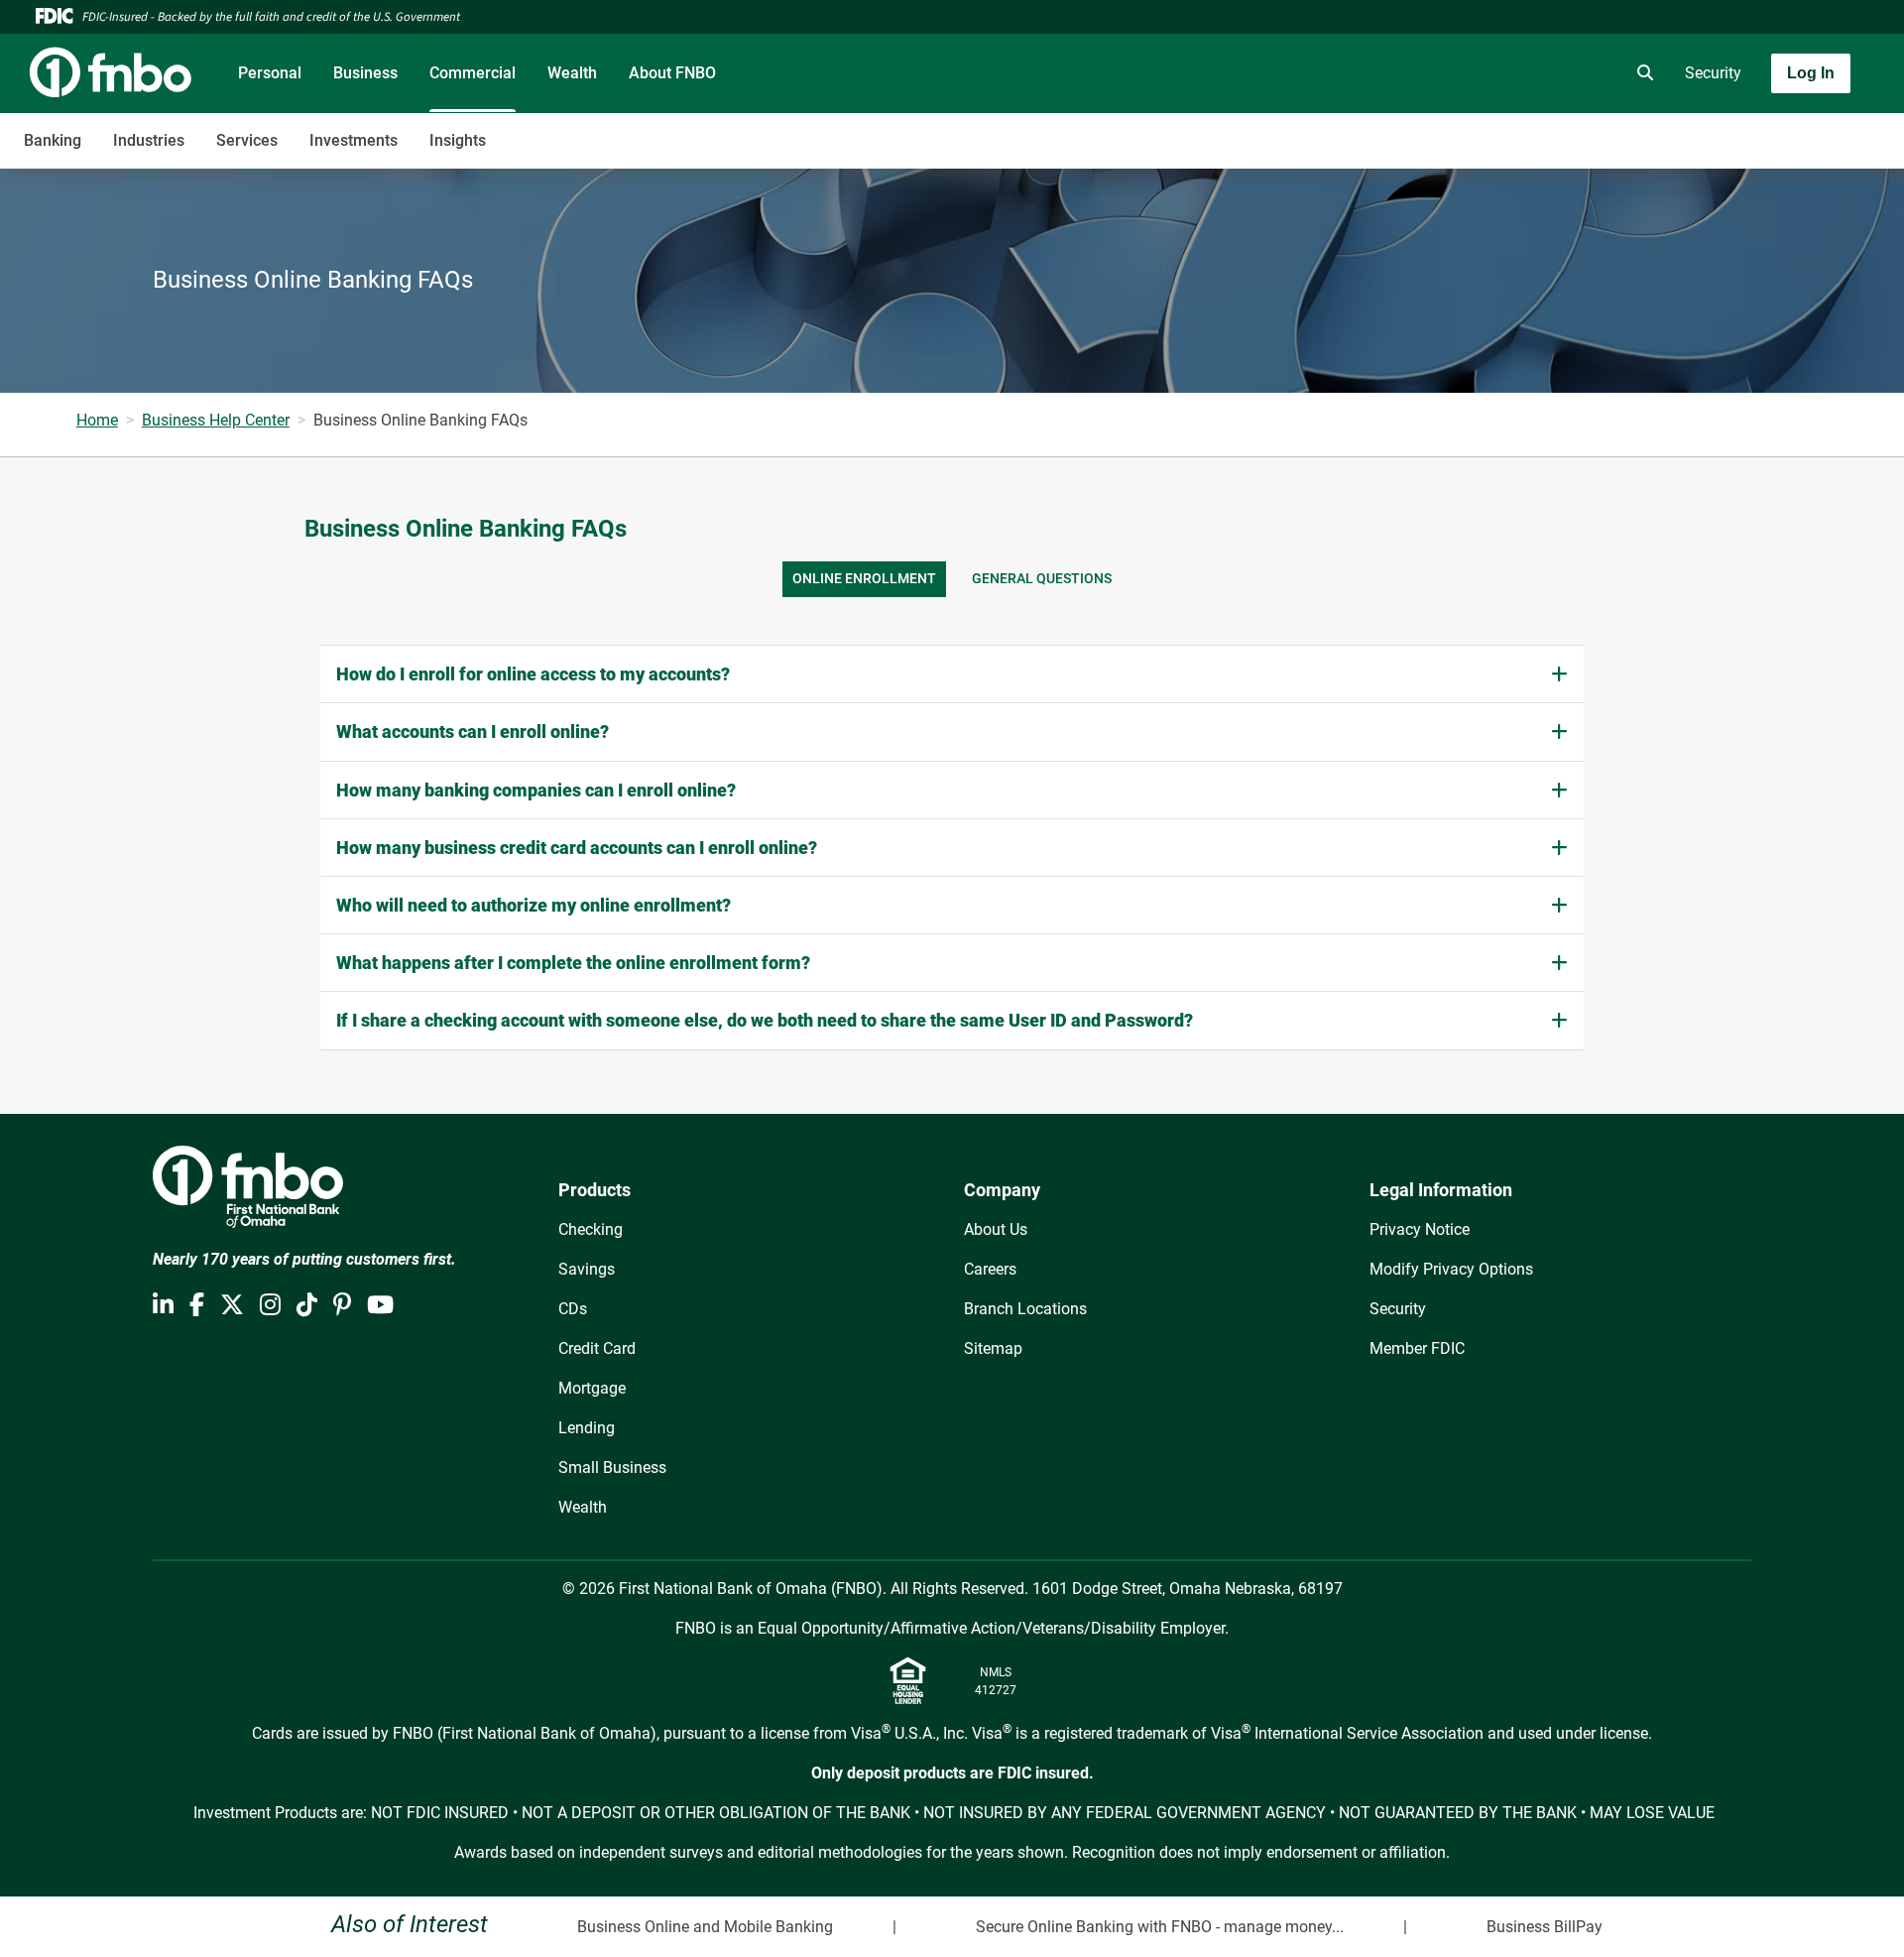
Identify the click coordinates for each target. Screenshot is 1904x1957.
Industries (149, 140)
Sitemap (993, 1348)
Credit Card (597, 1348)
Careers (990, 1269)
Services (247, 140)
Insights (458, 140)
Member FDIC (1417, 1348)
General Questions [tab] (1042, 579)
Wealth (572, 73)
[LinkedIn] (163, 1305)
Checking (591, 1229)
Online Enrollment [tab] (864, 579)
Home (97, 420)
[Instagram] (270, 1305)
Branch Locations (1025, 1309)
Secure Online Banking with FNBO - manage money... (1160, 1927)
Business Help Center (216, 420)
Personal (270, 73)
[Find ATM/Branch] (1475, 73)
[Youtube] (380, 1305)
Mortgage (592, 1388)
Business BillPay (1545, 1927)
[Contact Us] (1530, 73)
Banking (53, 140)
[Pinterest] (342, 1305)
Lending (587, 1428)
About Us (996, 1229)
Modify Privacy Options (1451, 1269)
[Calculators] (1586, 73)
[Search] (1641, 73)
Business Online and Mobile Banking (705, 1927)
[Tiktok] (307, 1305)
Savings (587, 1269)
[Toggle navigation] (1747, 130)
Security (1713, 73)
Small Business (612, 1468)
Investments (354, 140)
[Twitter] (232, 1305)
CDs (573, 1309)
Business (365, 73)
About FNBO (672, 73)
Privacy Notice (1420, 1229)
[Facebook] (197, 1305)
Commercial (473, 73)
